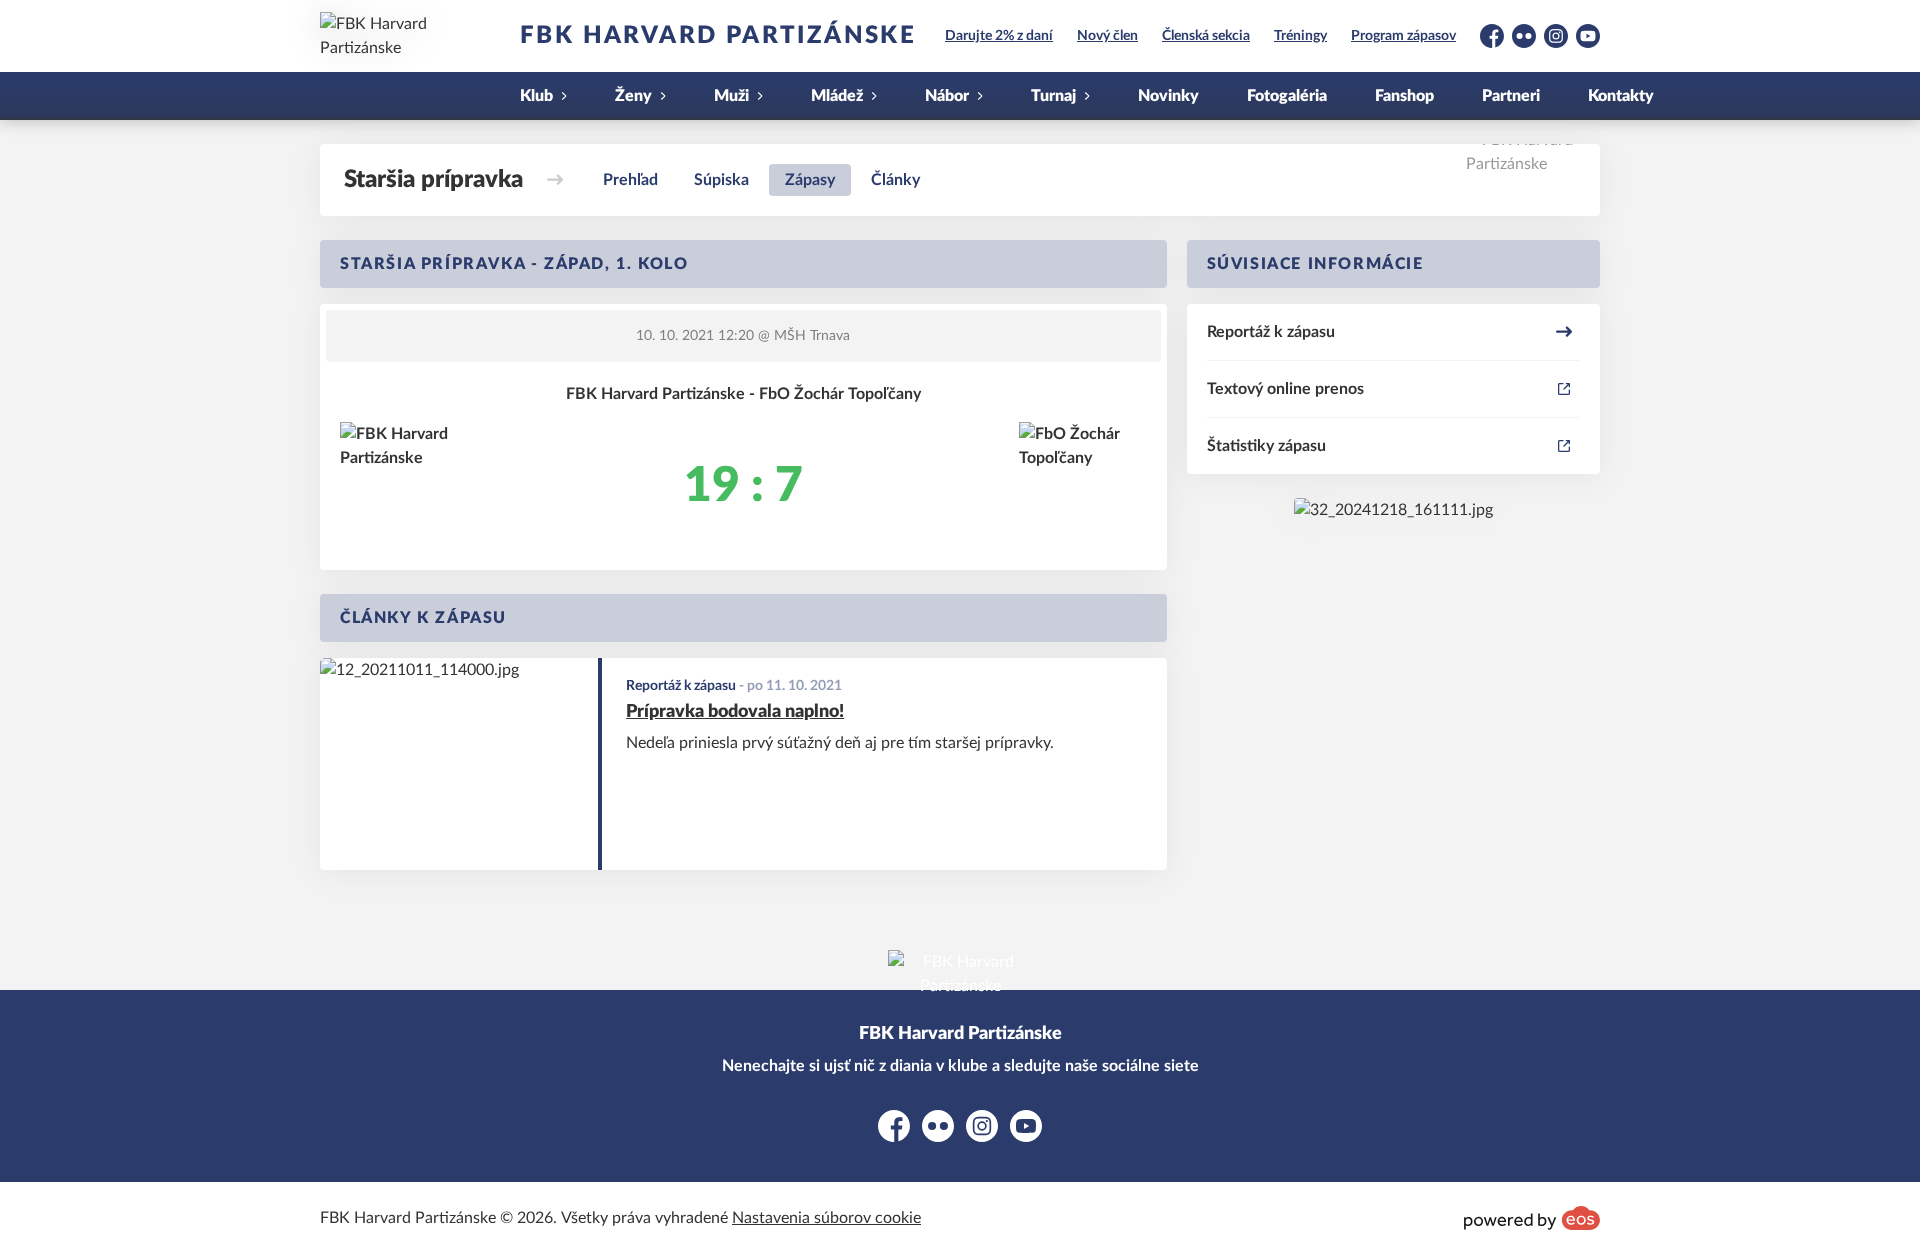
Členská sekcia (1206, 36)
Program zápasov (1403, 36)
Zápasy (810, 180)
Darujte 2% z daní (999, 36)
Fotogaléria (1287, 96)
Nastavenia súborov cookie (826, 1218)
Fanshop (1404, 96)
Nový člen (1107, 36)
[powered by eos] (1532, 1218)
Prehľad (630, 180)
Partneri (1511, 96)
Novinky (1168, 96)
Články (895, 180)
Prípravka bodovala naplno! (735, 712)
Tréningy (1300, 36)
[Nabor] (1393, 510)
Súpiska (721, 180)
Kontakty (1621, 96)
